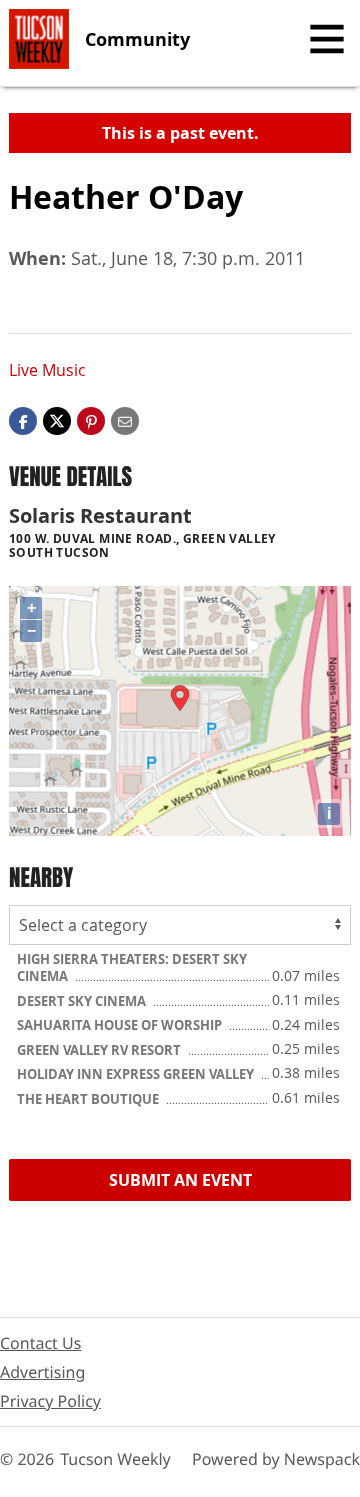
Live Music (47, 370)
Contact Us (40, 1343)
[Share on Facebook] (23, 419)
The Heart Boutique (89, 1099)
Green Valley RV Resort (100, 1050)
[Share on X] (57, 419)
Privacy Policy (50, 1401)
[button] (91, 419)
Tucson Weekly (115, 1459)
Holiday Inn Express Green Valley (137, 1074)
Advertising (42, 1372)
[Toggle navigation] (327, 39)
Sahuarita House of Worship (121, 1025)
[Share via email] (125, 419)
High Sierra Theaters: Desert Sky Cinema (132, 968)
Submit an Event (180, 1180)
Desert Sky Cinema (83, 1001)
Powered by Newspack (276, 1459)
